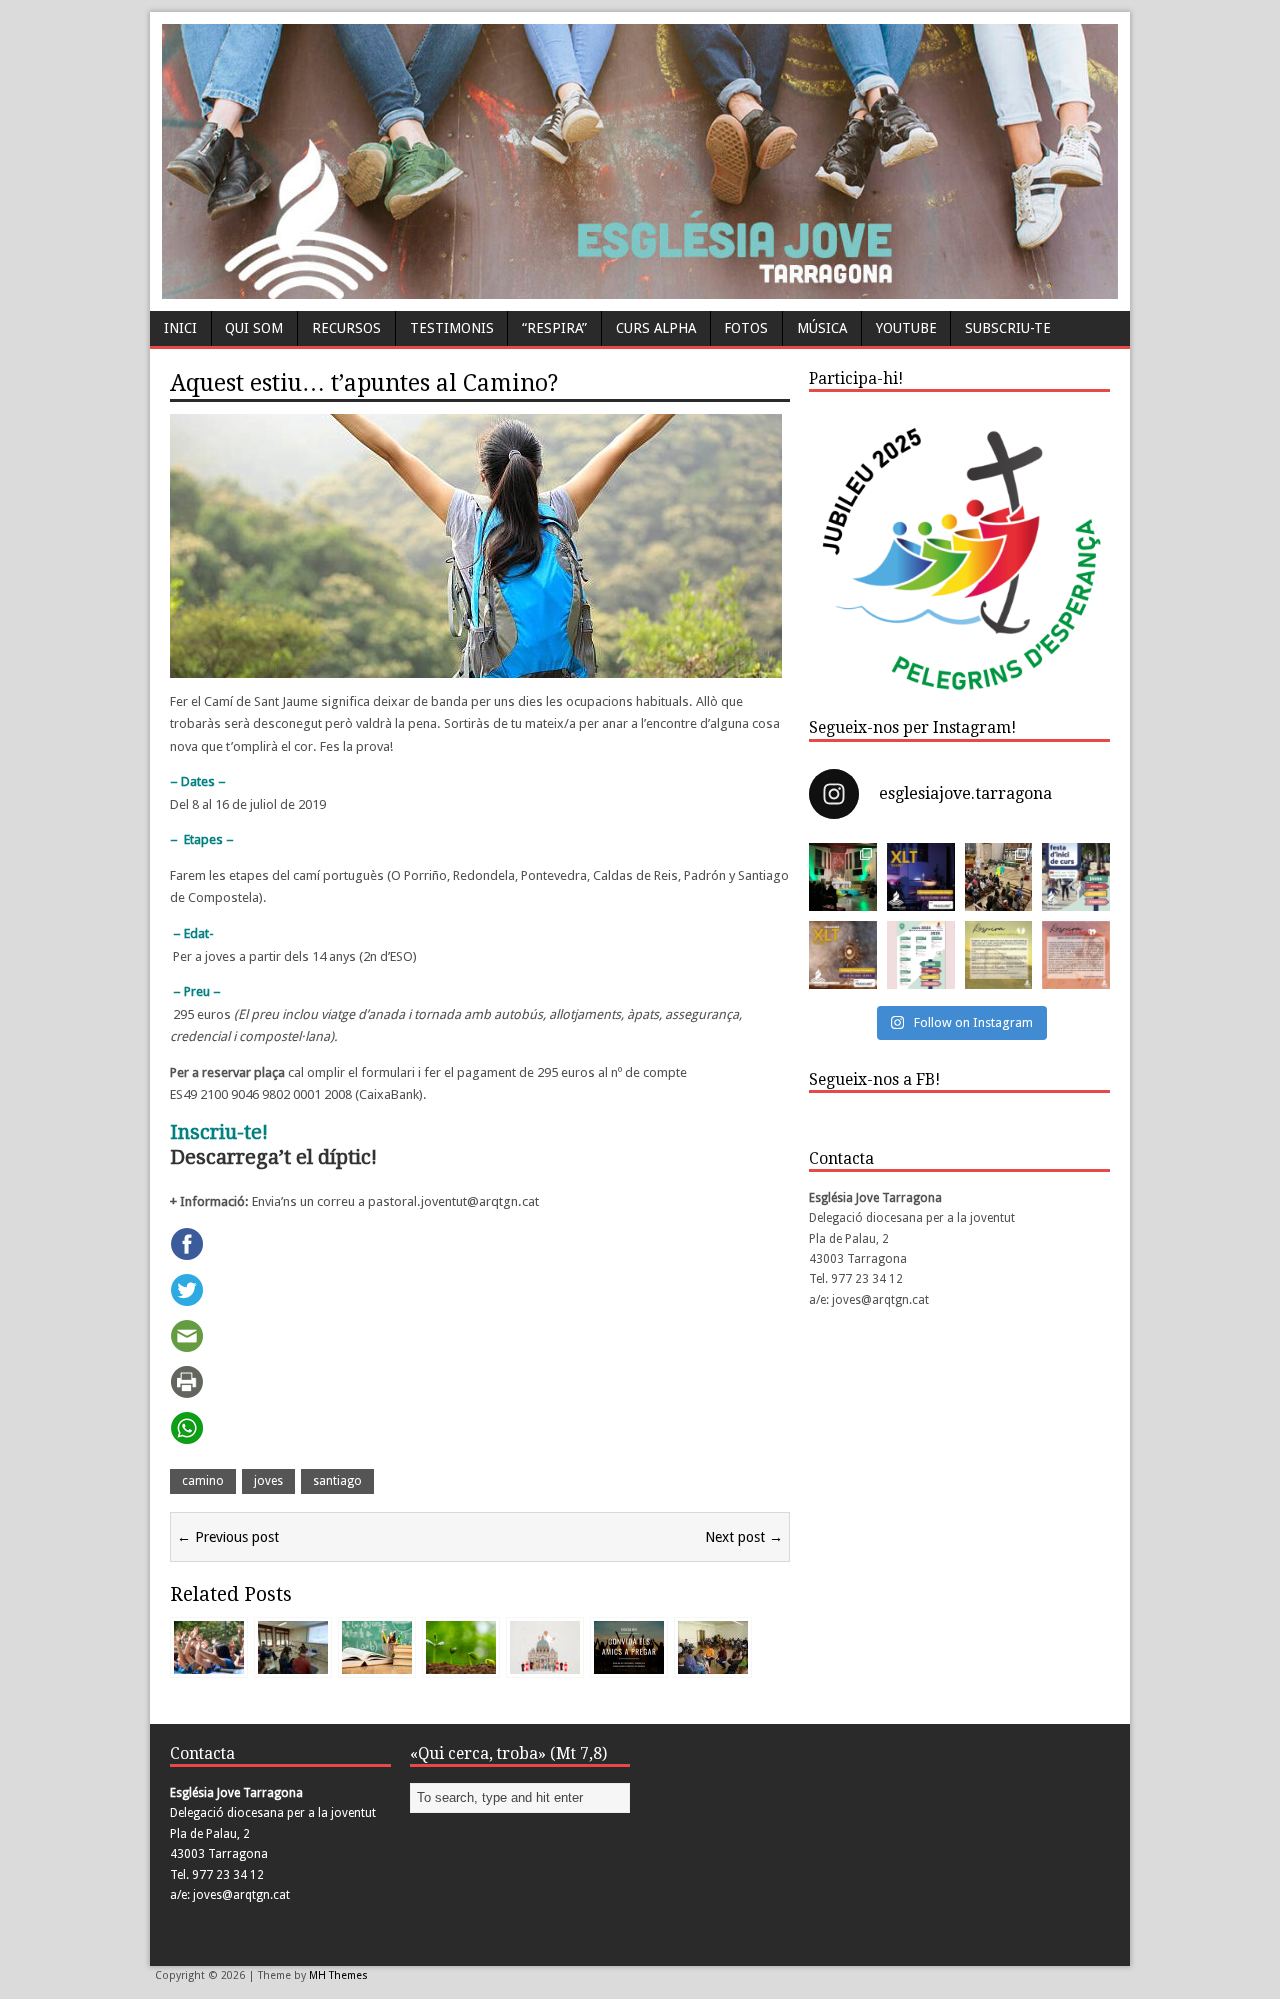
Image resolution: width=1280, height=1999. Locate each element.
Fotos (746, 328)
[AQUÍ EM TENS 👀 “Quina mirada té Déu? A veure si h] (999, 955)
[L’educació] (377, 1664)
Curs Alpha (656, 328)
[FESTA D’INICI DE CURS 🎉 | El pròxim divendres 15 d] (1076, 877)
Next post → (744, 1537)
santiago (337, 1481)
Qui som (254, 328)
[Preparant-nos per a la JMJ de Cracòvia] (713, 1664)
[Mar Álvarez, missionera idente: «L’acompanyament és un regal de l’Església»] (293, 1664)
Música (822, 328)
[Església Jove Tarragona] (640, 289)
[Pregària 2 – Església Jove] (629, 1664)
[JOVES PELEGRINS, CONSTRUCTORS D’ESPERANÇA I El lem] (921, 955)
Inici (180, 328)
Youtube (906, 328)
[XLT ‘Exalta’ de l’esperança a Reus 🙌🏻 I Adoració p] (921, 877)
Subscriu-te (1008, 328)
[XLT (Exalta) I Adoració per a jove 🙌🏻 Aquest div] (843, 877)
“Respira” (554, 328)
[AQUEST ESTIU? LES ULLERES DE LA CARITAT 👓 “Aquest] (1076, 955)
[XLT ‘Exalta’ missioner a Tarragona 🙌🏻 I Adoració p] (843, 955)
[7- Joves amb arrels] (461, 1664)
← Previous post (228, 1537)
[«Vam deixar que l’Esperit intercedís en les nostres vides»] (209, 1664)
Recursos (346, 328)
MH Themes (338, 1975)
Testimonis (452, 328)
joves (268, 1481)
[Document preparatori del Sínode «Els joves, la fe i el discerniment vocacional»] (545, 1664)
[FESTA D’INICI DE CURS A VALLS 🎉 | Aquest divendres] (999, 877)
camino (203, 1481)
